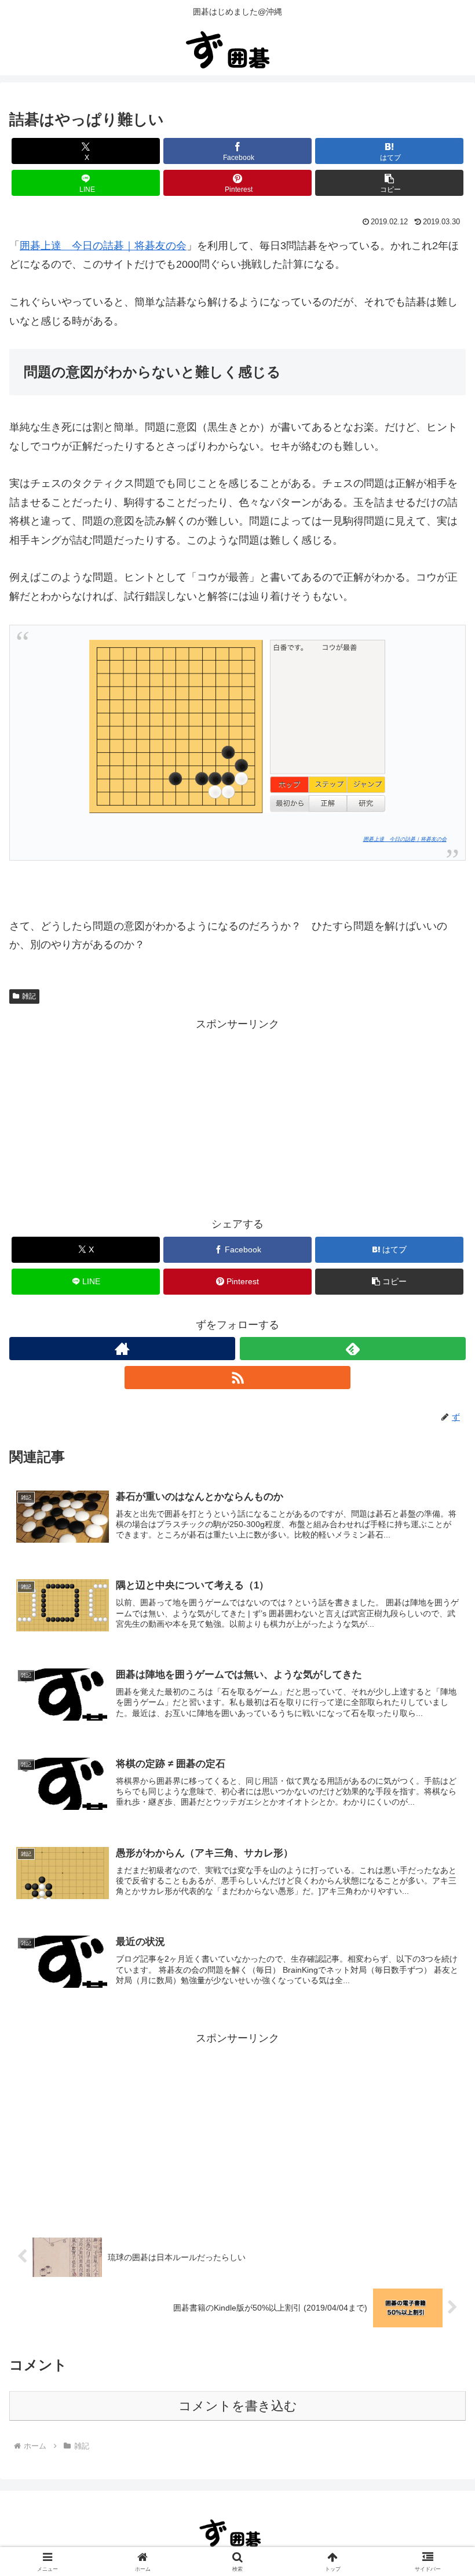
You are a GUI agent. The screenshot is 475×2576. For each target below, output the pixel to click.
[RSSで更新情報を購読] (237, 1378)
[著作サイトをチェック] (122, 1349)
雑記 (29, 996)
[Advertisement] (237, 1114)
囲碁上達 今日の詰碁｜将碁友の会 (103, 246)
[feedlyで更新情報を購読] (353, 1349)
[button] (389, 183)
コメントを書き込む (238, 2406)
